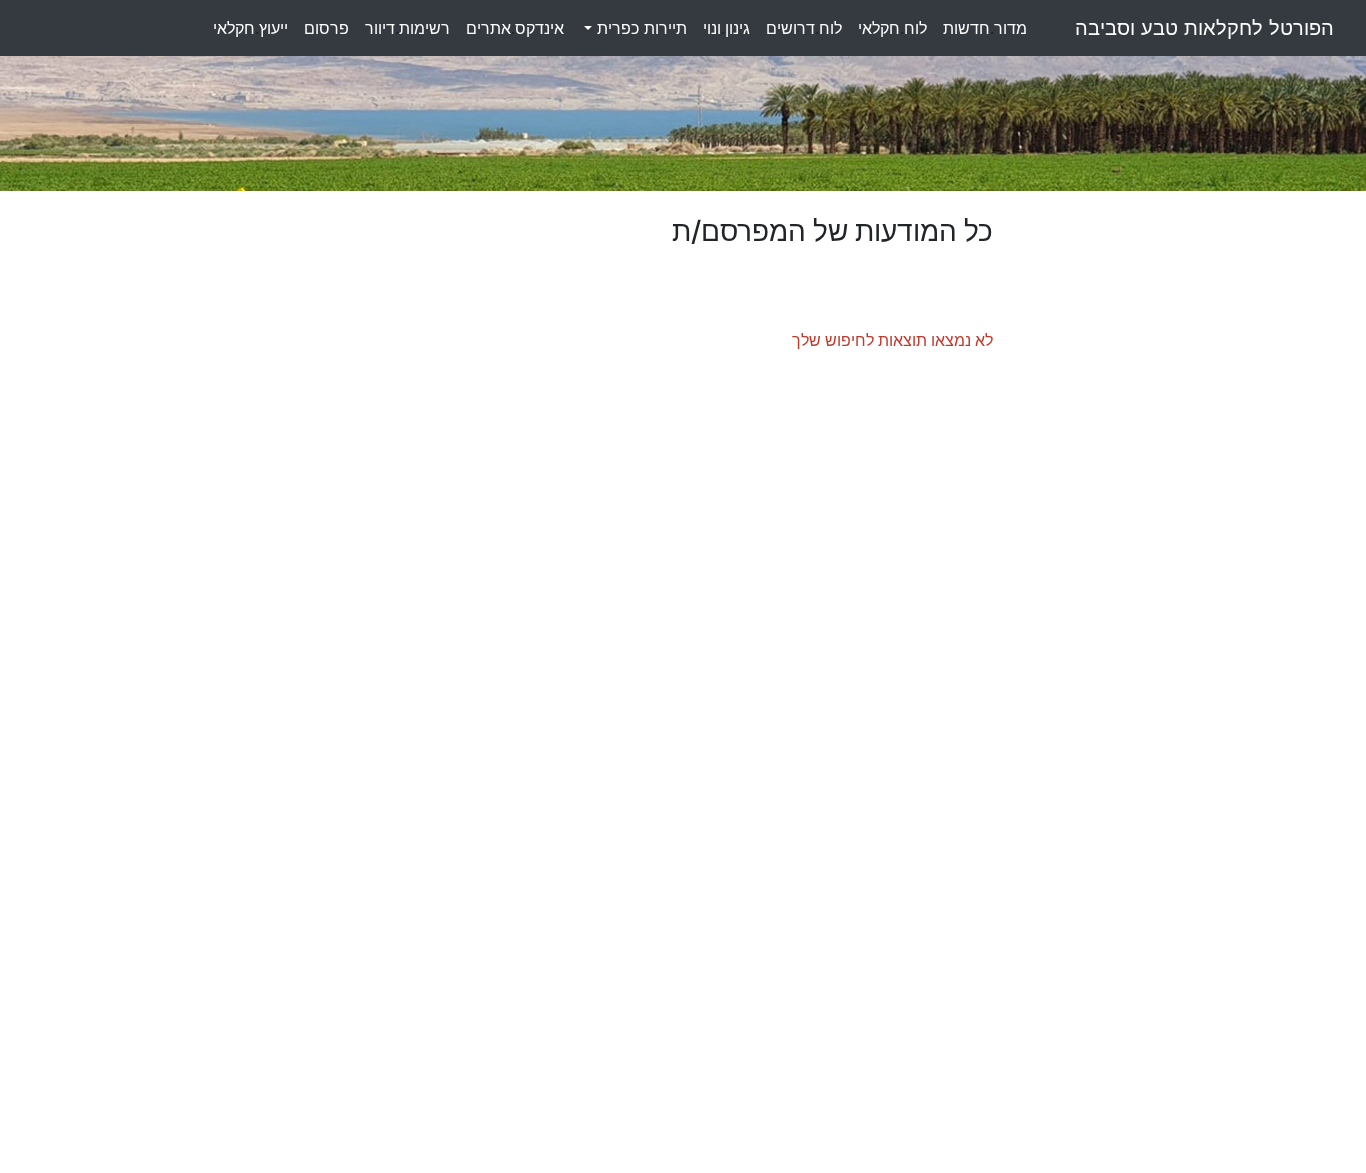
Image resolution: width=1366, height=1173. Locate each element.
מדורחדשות (985, 28)
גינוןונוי (726, 28)
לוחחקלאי (892, 28)
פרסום (326, 28)
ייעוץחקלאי (250, 28)
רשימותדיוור (407, 28)
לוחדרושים (804, 28)
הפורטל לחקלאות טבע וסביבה (1204, 28)
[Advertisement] (1170, 515)
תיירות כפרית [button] (639, 28)
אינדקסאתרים (515, 28)
